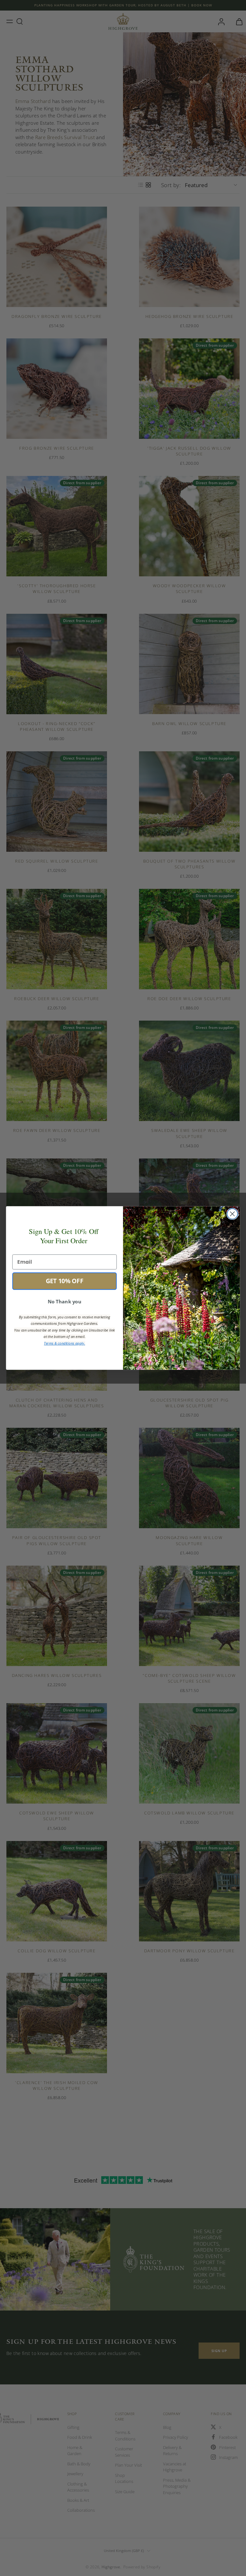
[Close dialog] (232, 1214)
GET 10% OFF (65, 1281)
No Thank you (65, 1302)
